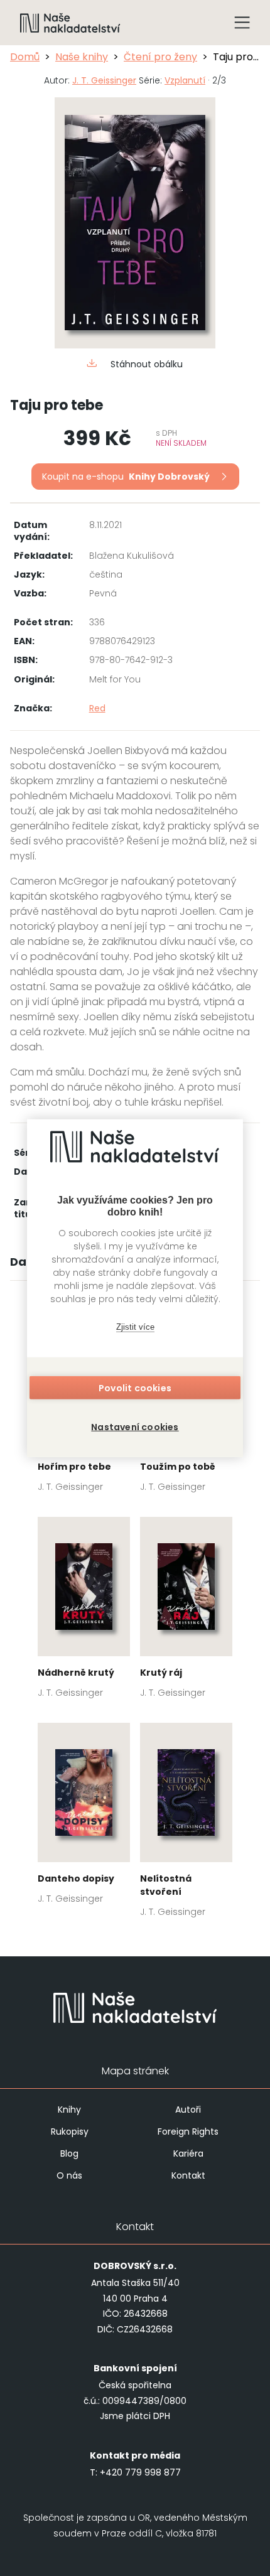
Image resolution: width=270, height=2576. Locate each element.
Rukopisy (70, 2131)
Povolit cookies (135, 1388)
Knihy (69, 2110)
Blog (69, 2153)
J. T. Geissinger (104, 80)
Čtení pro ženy (160, 57)
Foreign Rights (188, 2131)
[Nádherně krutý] (84, 1611)
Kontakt (188, 2175)
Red (97, 708)
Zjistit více (135, 1326)
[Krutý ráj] (186, 1611)
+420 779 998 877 (140, 2472)
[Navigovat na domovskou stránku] (70, 23)
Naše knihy (82, 57)
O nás (69, 2175)
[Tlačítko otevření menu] (242, 23)
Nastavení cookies (135, 1427)
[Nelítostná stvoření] (186, 1824)
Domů (25, 57)
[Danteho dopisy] (84, 1817)
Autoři (188, 2110)
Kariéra (188, 2153)
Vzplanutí (185, 80)
